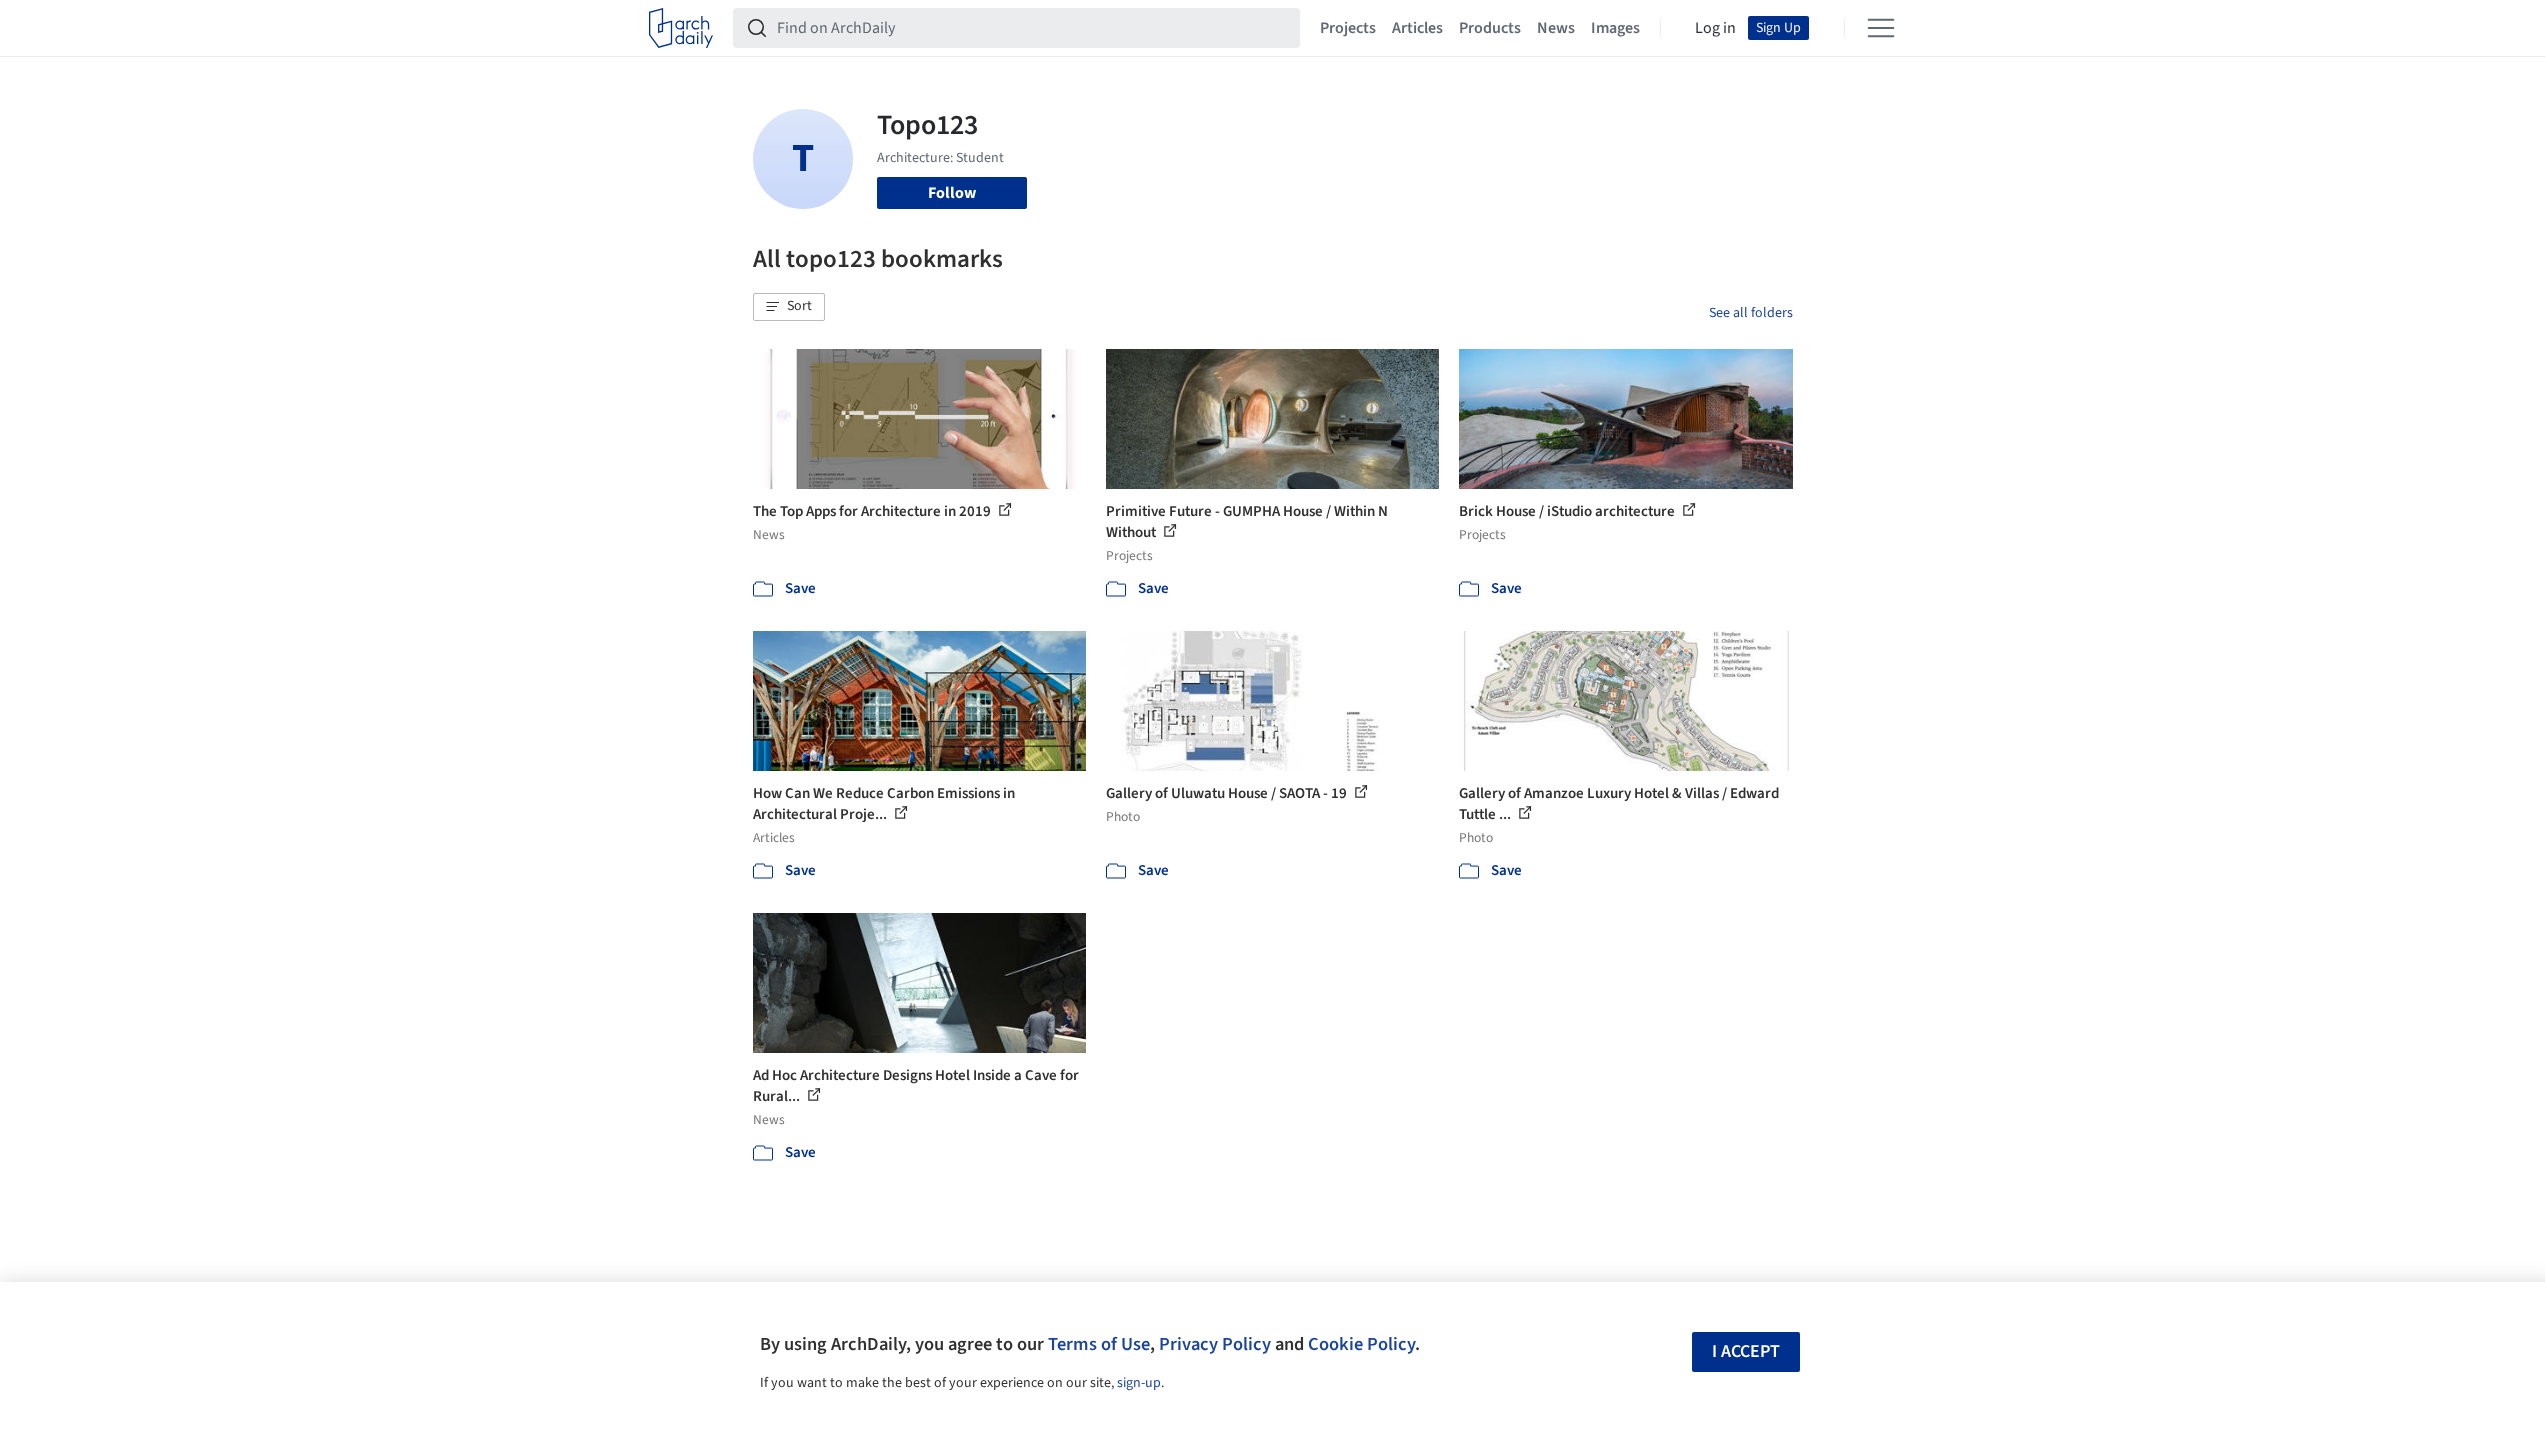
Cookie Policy (1361, 1344)
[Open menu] (1881, 28)
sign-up (1139, 1383)
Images (1615, 28)
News (1556, 28)
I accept (1746, 1351)
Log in (1715, 28)
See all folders (1751, 313)
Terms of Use (1099, 1344)
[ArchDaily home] (681, 28)
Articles (1417, 28)
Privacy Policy (1215, 1344)
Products (1490, 28)
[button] (789, 307)
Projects (1348, 28)
